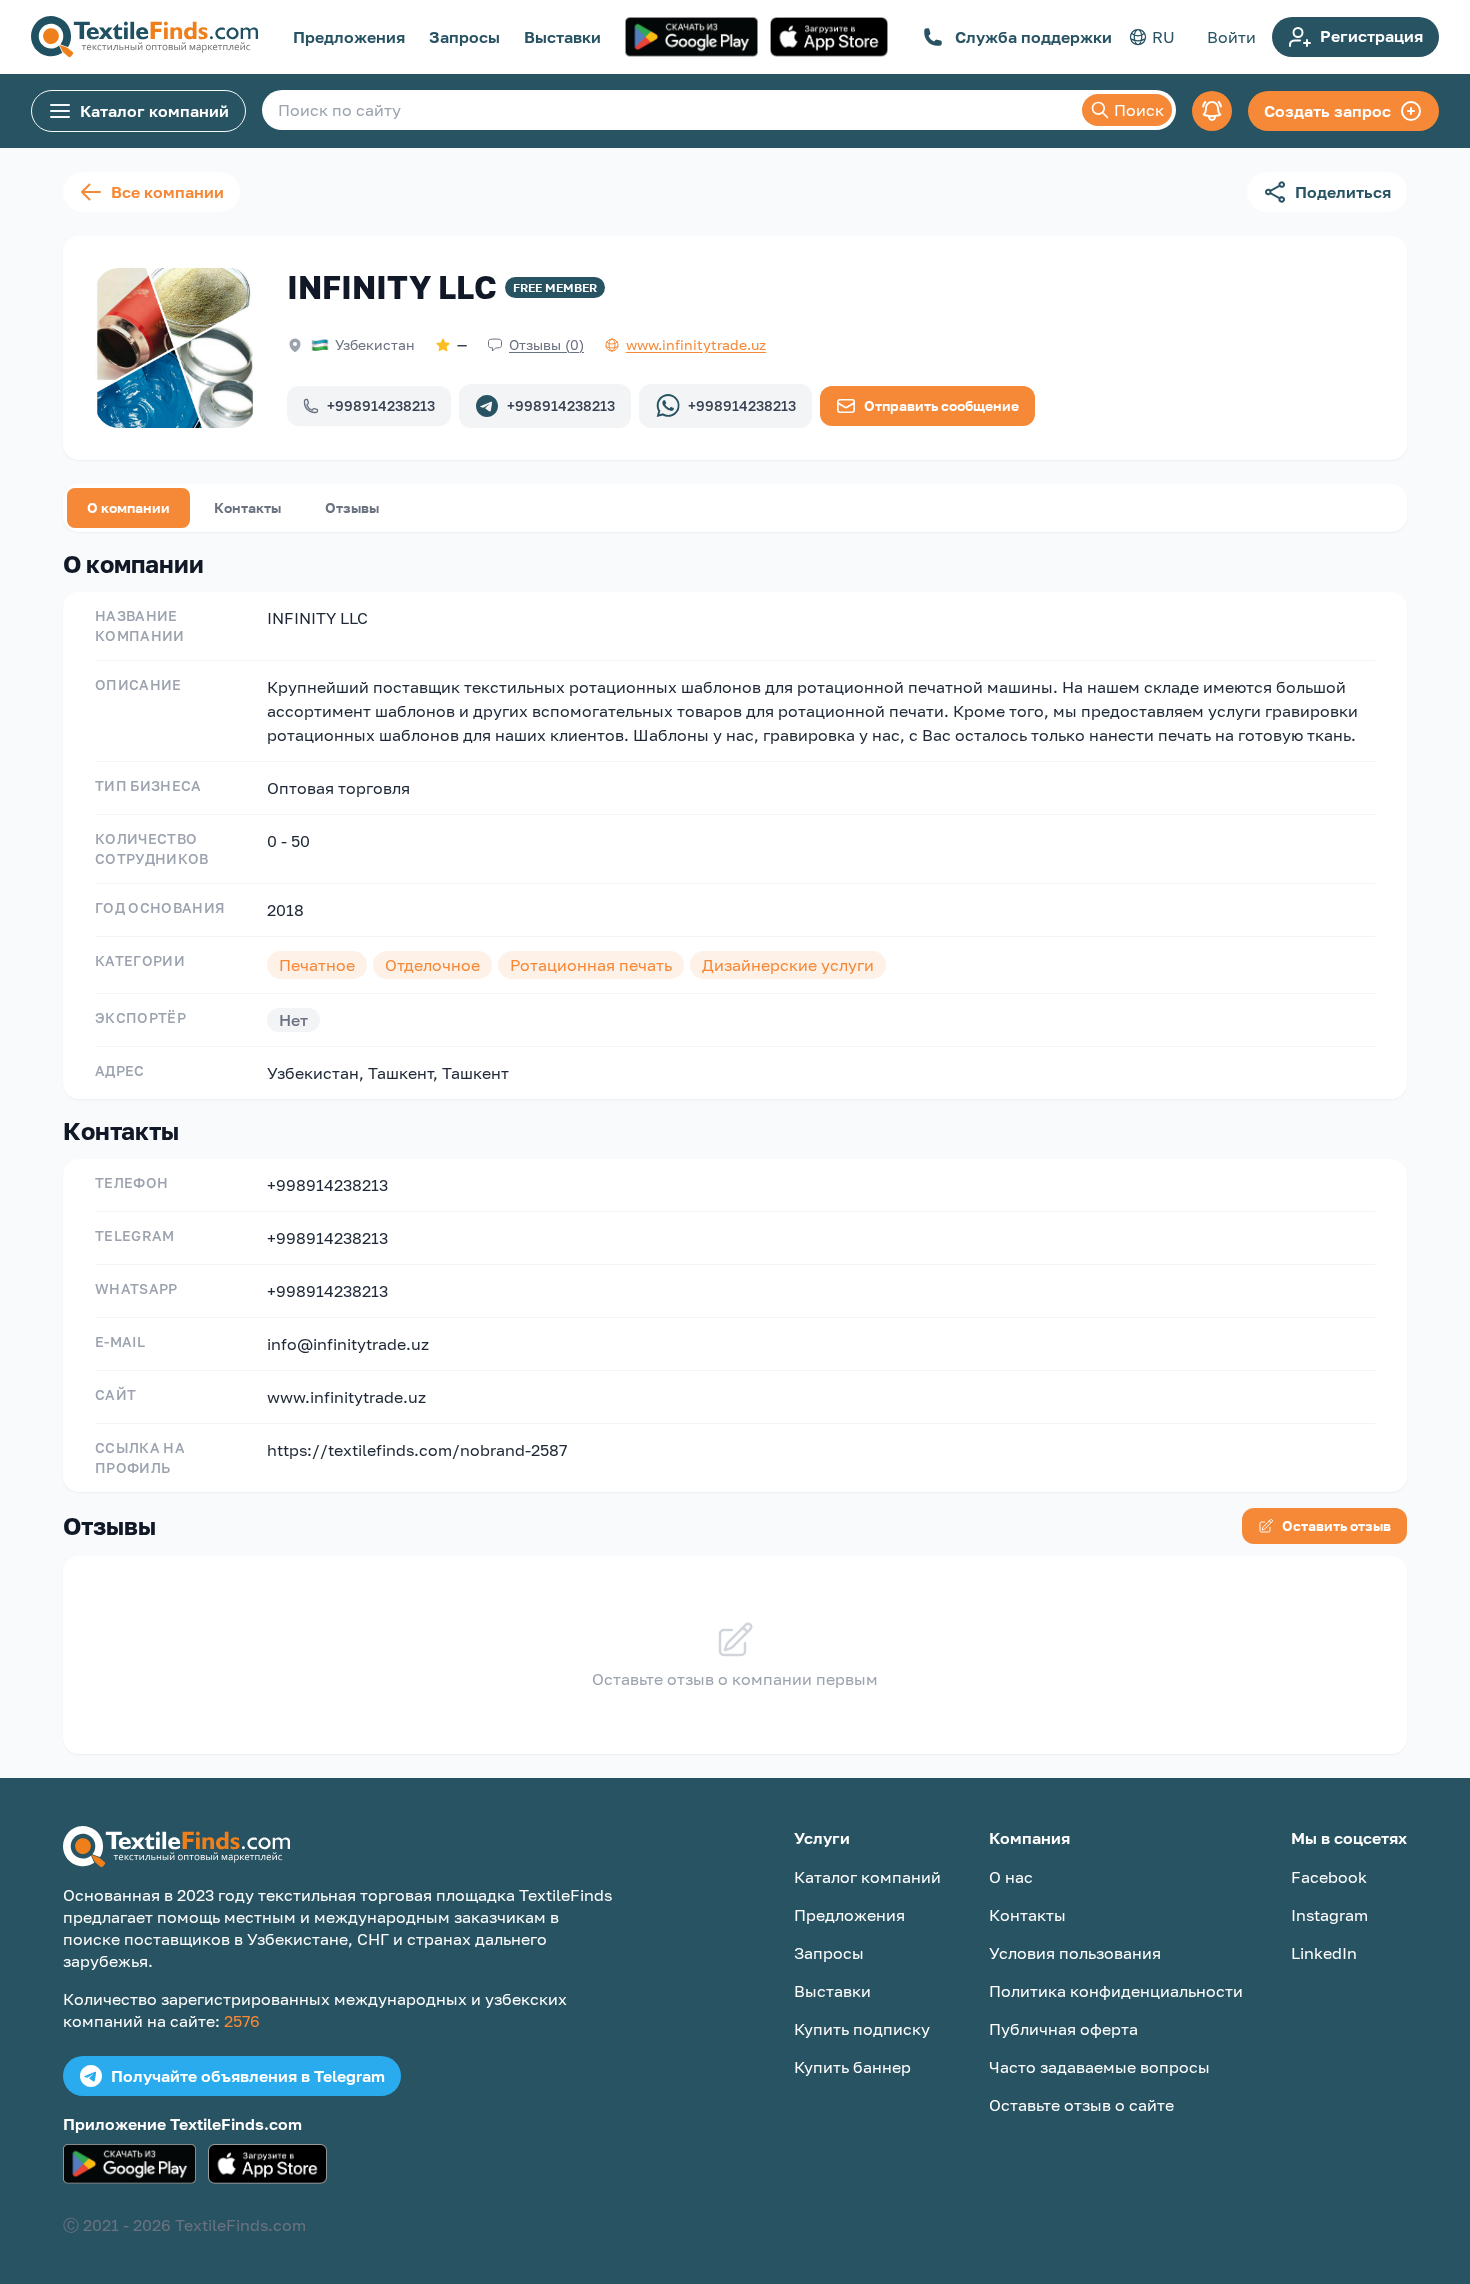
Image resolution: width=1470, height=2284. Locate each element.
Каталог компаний (154, 111)
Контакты (247, 507)
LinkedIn (1324, 1953)
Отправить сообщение (941, 405)
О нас (1011, 1877)
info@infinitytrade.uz (348, 1344)
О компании (128, 507)
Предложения (349, 37)
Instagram (1329, 1915)
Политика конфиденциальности (1116, 1991)
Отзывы (352, 507)
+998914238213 (381, 405)
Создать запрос (1327, 111)
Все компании (167, 192)
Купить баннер (852, 2067)
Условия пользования (1075, 1953)
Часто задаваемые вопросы (1099, 2067)
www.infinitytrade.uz (346, 1397)
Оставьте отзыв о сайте (1081, 2105)
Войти (1231, 37)
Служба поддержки (1033, 37)
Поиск (1139, 110)
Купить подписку (862, 2029)
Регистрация (1371, 36)
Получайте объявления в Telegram (248, 2076)
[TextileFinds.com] (144, 37)
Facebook (1329, 1877)
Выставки (562, 37)
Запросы (464, 37)
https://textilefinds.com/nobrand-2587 (417, 1450)
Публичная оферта (1063, 2029)
